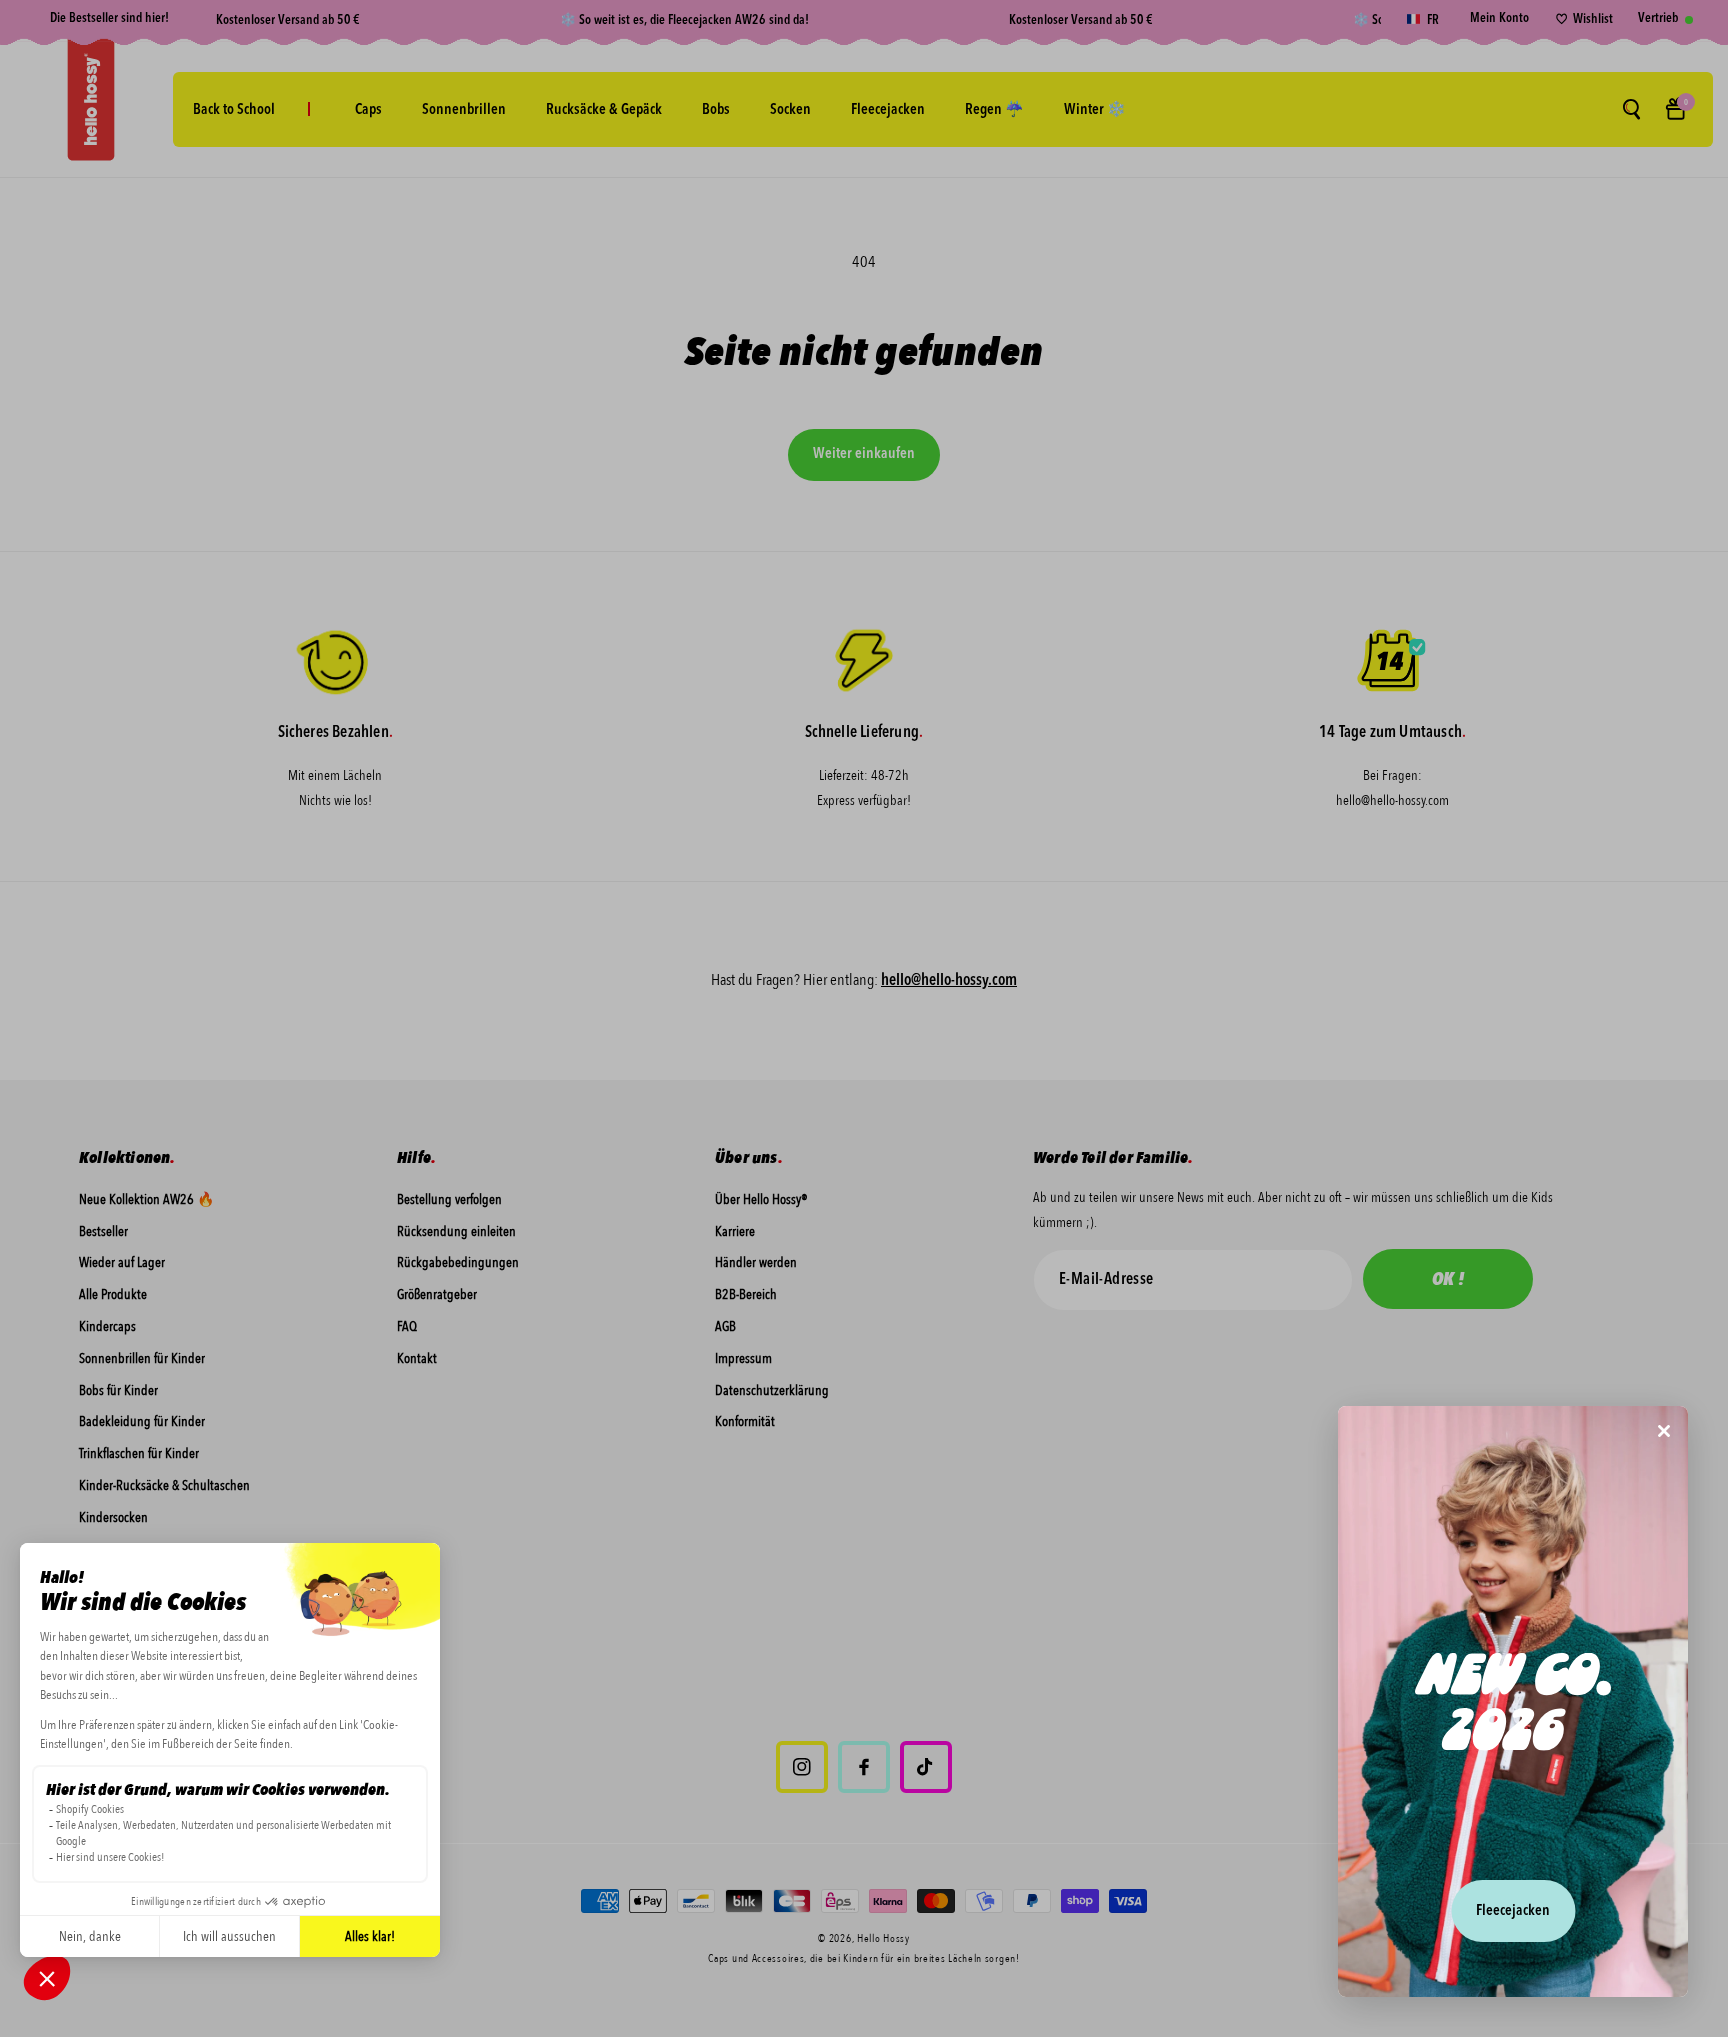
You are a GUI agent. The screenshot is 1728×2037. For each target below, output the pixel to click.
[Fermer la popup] (1664, 1432)
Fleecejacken (1513, 1911)
